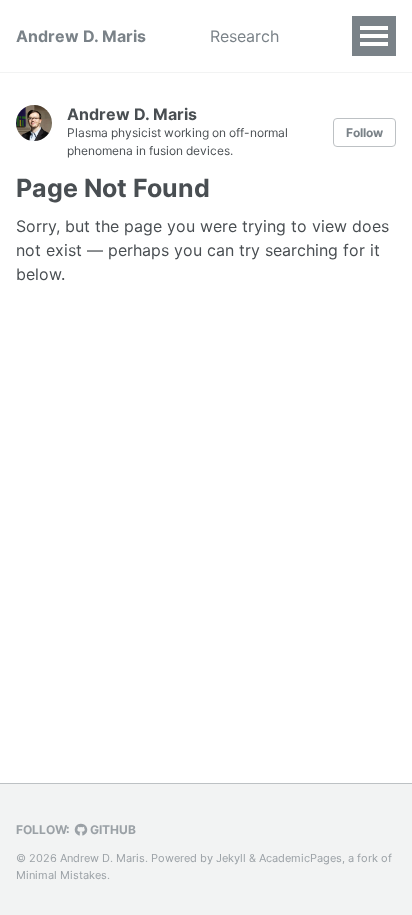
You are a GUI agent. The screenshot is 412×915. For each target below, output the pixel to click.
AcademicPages (300, 858)
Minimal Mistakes (61, 875)
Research (244, 36)
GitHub (111, 829)
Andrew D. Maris (81, 36)
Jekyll (231, 858)
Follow (364, 132)
